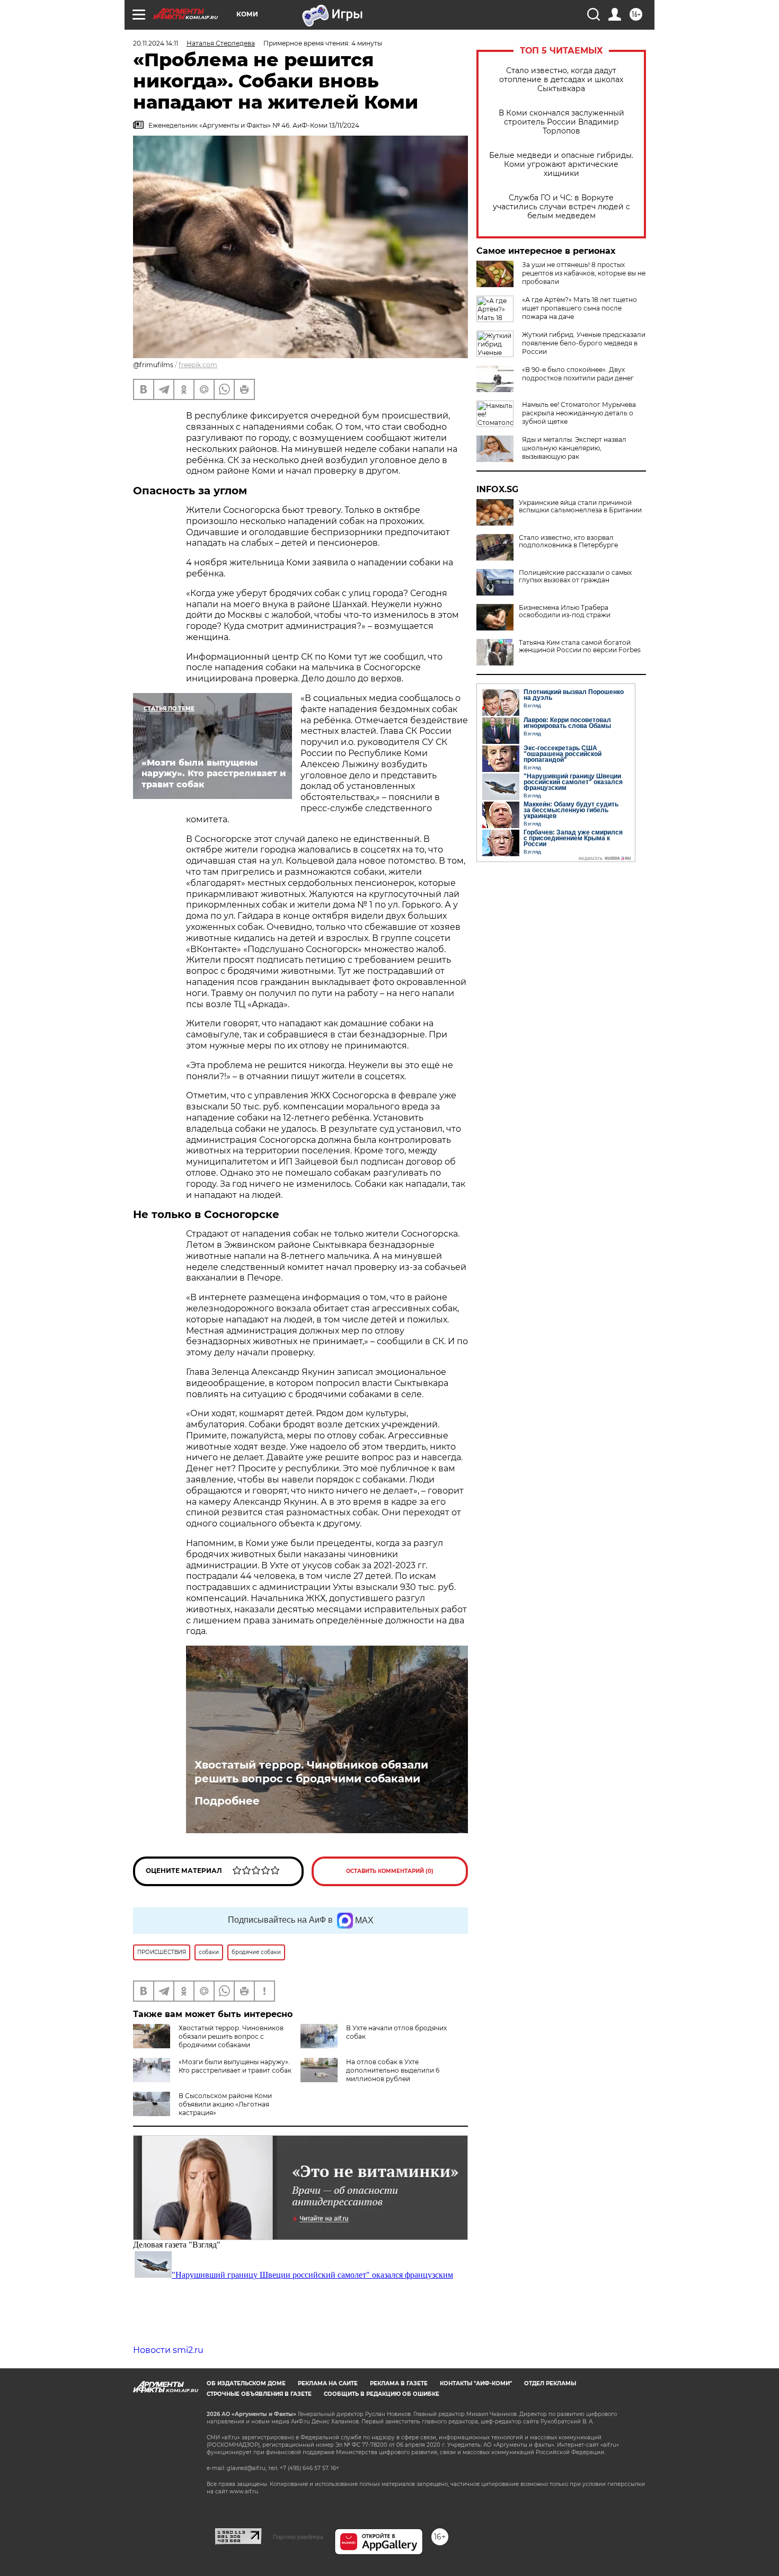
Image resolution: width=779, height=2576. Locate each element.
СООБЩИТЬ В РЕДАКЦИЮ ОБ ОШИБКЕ (382, 2394)
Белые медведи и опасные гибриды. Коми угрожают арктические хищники (561, 165)
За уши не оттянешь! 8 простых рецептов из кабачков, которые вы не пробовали (584, 273)
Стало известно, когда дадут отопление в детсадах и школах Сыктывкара (561, 80)
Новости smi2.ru (168, 2350)
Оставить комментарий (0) (390, 1871)
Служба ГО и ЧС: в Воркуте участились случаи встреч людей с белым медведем (561, 207)
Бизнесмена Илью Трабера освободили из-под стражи (565, 611)
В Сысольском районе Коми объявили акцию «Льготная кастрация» (225, 2104)
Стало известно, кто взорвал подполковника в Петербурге (568, 541)
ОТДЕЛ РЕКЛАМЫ (550, 2383)
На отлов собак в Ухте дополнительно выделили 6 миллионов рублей (393, 2070)
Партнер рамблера (298, 2537)
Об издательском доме (246, 2383)
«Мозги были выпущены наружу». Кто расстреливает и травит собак (235, 2066)
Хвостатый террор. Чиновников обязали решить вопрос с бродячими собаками (311, 1772)
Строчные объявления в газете (259, 2394)
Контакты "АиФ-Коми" (476, 2383)
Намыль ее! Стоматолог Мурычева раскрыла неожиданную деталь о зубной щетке (579, 413)
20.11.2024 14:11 (156, 43)
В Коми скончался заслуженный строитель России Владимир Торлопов (561, 122)
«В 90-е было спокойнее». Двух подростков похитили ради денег (578, 374)
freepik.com (198, 365)
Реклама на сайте (328, 2383)
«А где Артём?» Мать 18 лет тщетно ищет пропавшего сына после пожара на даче (579, 308)
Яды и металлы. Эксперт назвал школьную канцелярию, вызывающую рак (574, 448)
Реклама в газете (399, 2383)
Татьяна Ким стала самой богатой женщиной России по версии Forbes (580, 646)
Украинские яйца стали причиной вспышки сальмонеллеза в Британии (580, 507)
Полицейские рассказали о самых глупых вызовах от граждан (575, 576)
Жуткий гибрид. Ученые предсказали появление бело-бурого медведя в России (584, 343)
